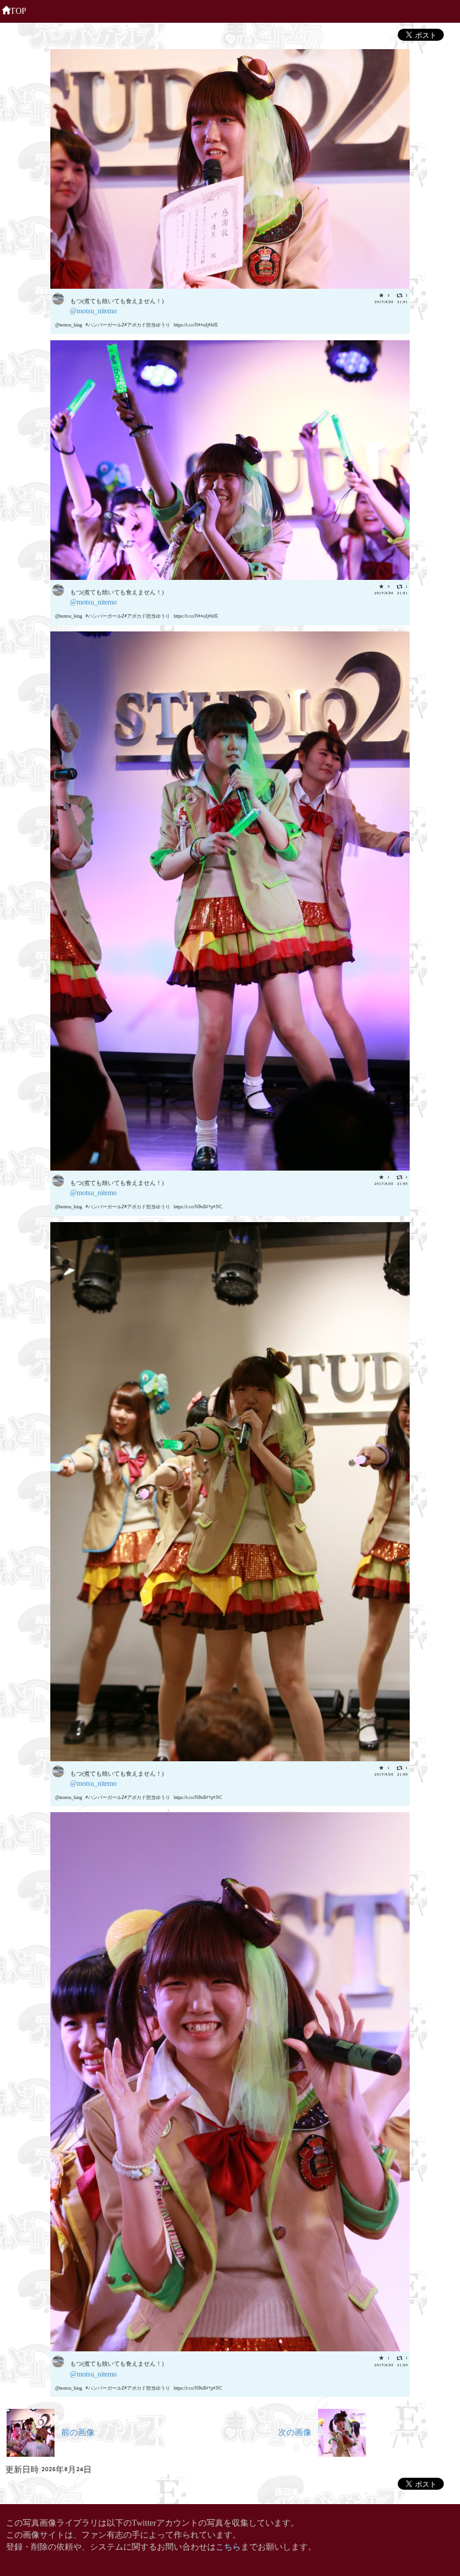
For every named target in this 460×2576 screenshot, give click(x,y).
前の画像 (75, 2431)
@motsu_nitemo (93, 310)
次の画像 (298, 2431)
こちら (228, 2546)
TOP (18, 10)
